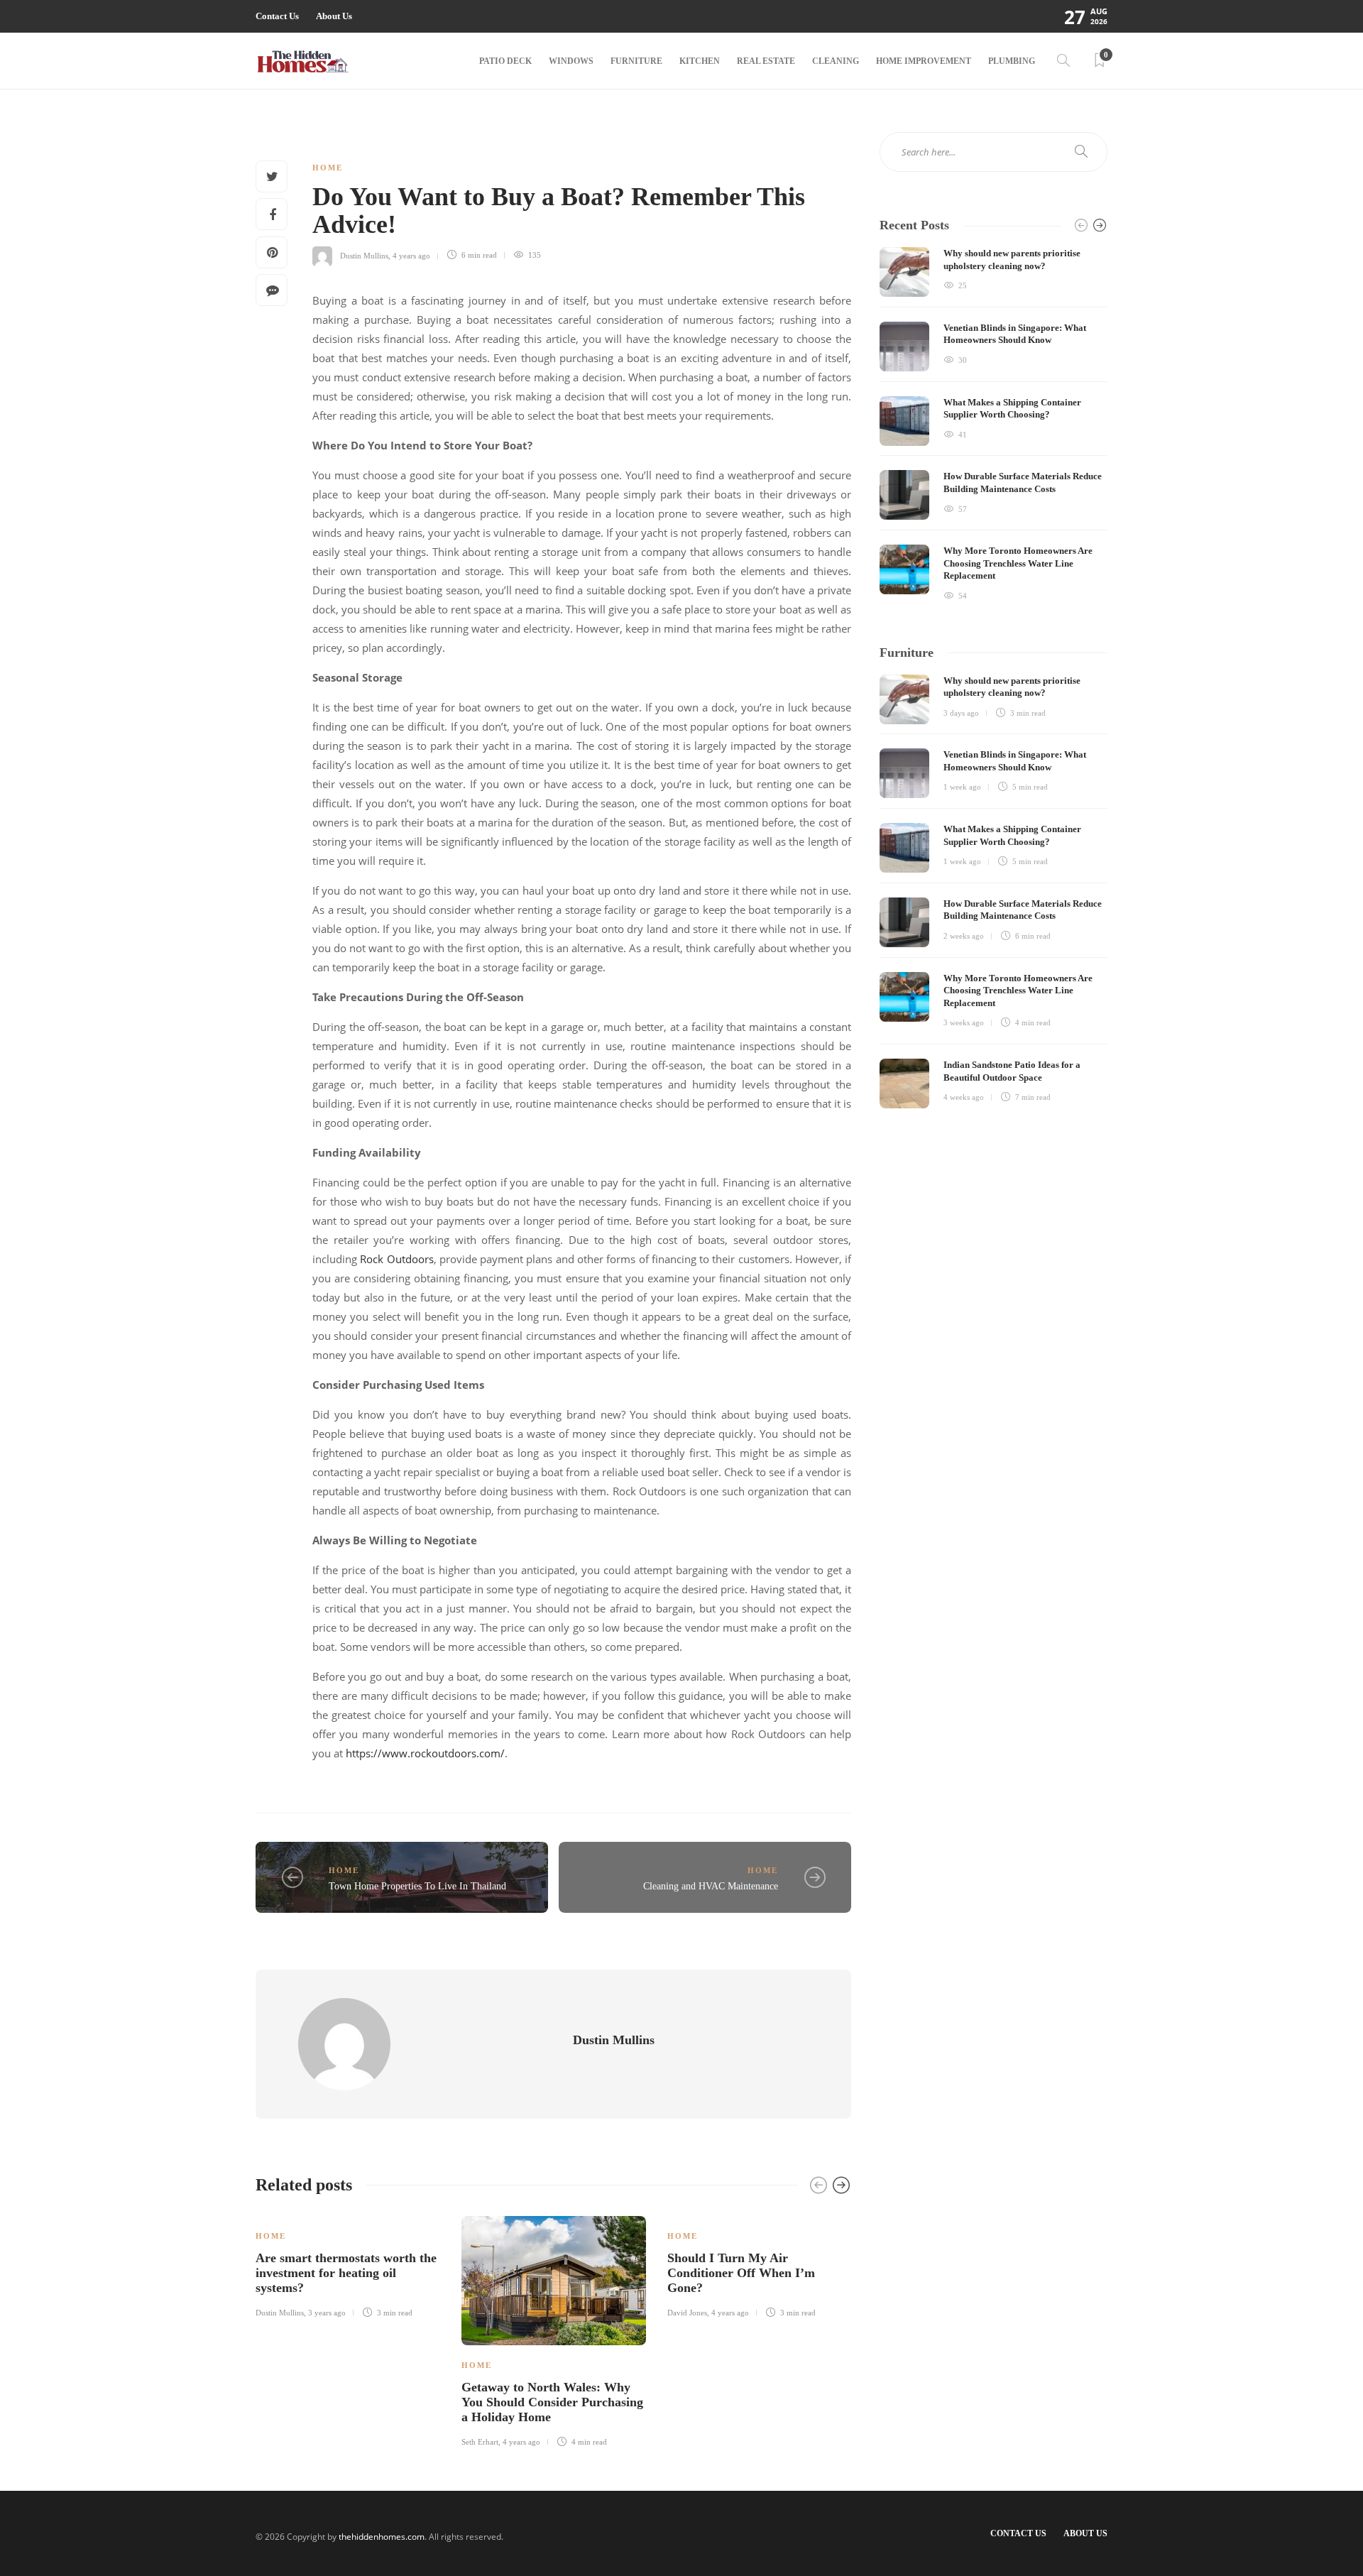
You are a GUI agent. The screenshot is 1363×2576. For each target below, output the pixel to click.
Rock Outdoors (396, 1259)
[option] (348, 2265)
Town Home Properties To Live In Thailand (417, 1886)
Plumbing (1012, 61)
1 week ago (962, 787)
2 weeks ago (964, 936)
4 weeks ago (964, 1097)
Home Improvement (924, 61)
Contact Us (277, 16)
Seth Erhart (480, 2442)
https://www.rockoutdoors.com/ (425, 1753)
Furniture (636, 61)
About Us (334, 16)
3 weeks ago (964, 1022)
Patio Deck (505, 61)
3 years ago (327, 2313)
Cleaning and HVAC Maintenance (711, 1886)
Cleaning (836, 61)
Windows (571, 61)
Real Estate (766, 61)
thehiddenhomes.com (382, 2537)
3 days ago (961, 713)
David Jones (687, 2313)
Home (328, 168)
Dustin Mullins (364, 255)
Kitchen (700, 61)
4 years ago (411, 255)
